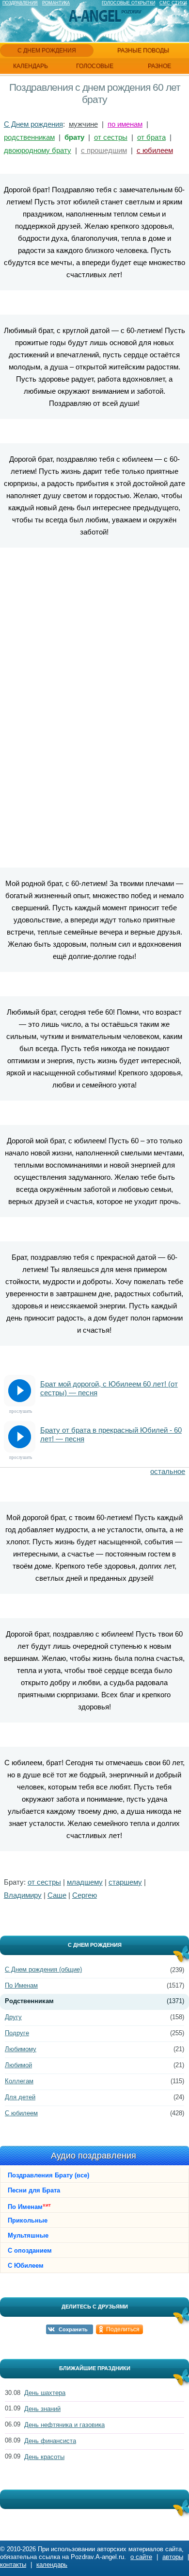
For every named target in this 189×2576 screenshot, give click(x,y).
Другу (13, 2017)
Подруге (17, 2033)
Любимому (21, 2049)
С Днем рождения (33, 124)
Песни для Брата (34, 2190)
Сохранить (73, 2329)
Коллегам (19, 2081)
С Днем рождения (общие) (43, 1969)
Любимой (18, 2065)
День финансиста (50, 2441)
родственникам (29, 137)
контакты (13, 2565)
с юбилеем (155, 150)
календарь (31, 66)
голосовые (95, 66)
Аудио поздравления (94, 2156)
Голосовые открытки (128, 3)
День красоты (44, 2457)
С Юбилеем (26, 2266)
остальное (168, 1471)
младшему (85, 1882)
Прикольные (28, 2220)
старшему (125, 1882)
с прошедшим (104, 150)
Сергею (85, 1895)
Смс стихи (173, 3)
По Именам (21, 1985)
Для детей (20, 2097)
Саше (57, 1895)
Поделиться (123, 2329)
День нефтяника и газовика (64, 2425)
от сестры (111, 137)
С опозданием (30, 2250)
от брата (151, 137)
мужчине (83, 124)
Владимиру (23, 1895)
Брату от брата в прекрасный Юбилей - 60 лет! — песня (111, 1434)
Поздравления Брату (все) (48, 2175)
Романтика (56, 3)
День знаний (42, 2409)
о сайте (141, 2557)
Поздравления (20, 3)
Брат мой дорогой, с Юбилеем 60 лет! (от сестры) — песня (109, 1388)
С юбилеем (21, 2113)
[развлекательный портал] (95, 16)
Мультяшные (28, 2235)
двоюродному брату (38, 150)
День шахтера (45, 2393)
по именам (125, 124)
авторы (173, 2557)
